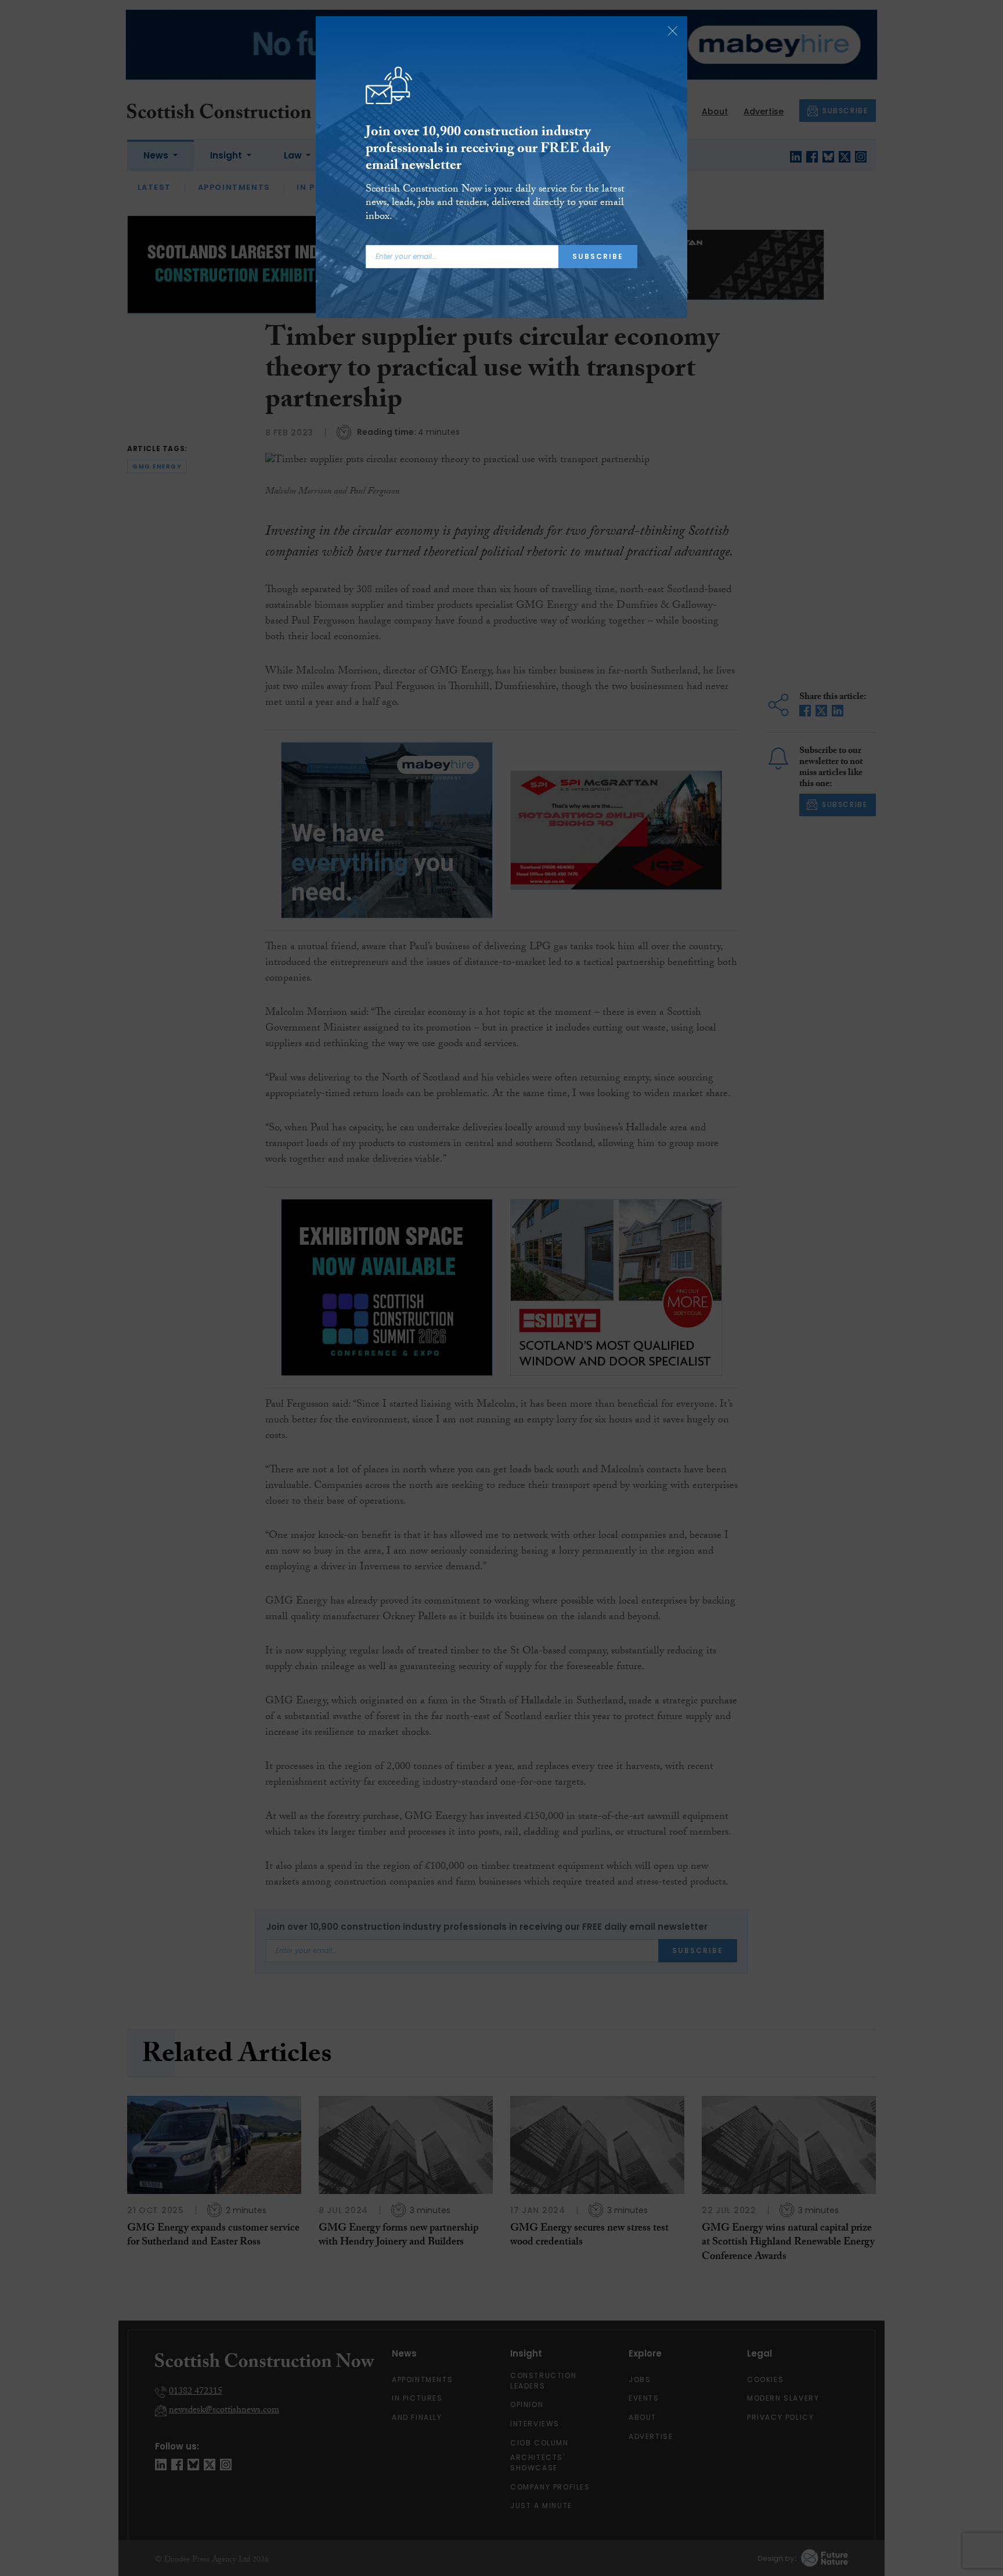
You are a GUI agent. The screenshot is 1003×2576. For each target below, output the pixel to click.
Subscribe (598, 256)
